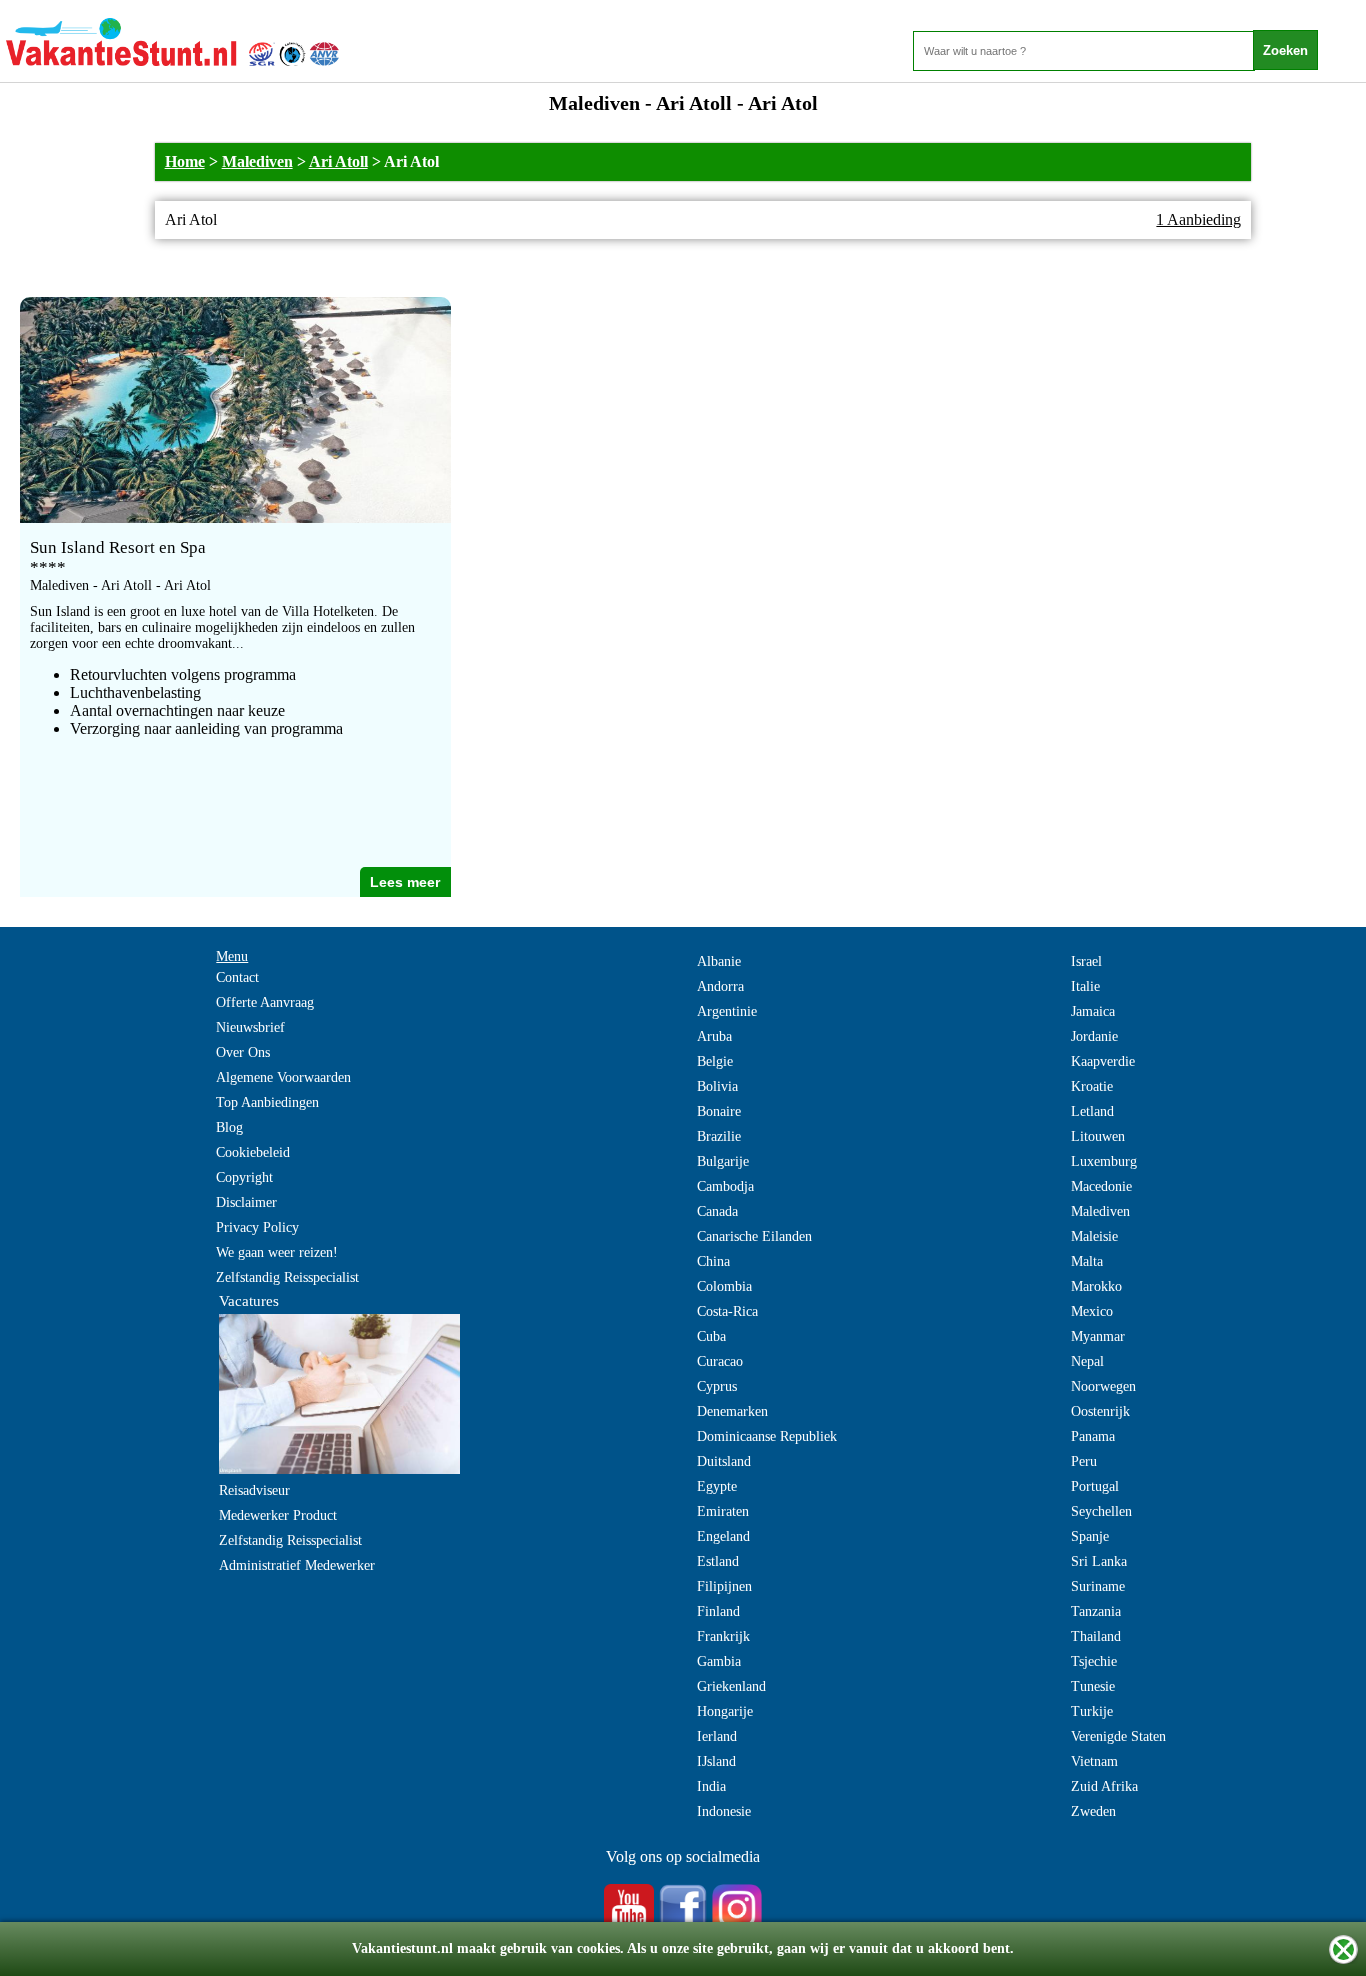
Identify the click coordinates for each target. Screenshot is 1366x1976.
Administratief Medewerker (297, 1565)
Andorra (720, 986)
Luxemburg (1104, 1161)
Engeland (723, 1536)
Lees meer (405, 882)
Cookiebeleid (253, 1152)
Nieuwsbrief (250, 1027)
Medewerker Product (278, 1515)
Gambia (719, 1661)
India (711, 1786)
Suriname (1098, 1586)
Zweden (1093, 1811)
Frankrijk (723, 1636)
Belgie (715, 1061)
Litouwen (1098, 1136)
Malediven (257, 161)
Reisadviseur (254, 1490)
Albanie (719, 961)
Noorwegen (1103, 1386)
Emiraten (723, 1511)
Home (185, 161)
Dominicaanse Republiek (767, 1436)
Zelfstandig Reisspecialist (287, 1277)
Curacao (720, 1361)
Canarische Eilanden (754, 1236)
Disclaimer (246, 1202)
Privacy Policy (257, 1227)
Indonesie (724, 1811)
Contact (237, 977)
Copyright (244, 1177)
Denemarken (732, 1411)
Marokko (1096, 1286)
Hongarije (725, 1711)
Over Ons (243, 1052)
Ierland (717, 1736)
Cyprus (717, 1386)
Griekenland (731, 1686)
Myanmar (1098, 1336)
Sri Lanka (1099, 1561)
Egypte (717, 1486)
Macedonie (1101, 1186)
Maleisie (1094, 1236)
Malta (1087, 1261)
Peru (1084, 1461)
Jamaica (1093, 1011)
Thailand (1096, 1636)
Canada (717, 1211)
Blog (229, 1127)
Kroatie (1092, 1086)
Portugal (1095, 1486)
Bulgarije (723, 1161)
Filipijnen (724, 1586)
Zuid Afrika (1104, 1786)
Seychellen (1101, 1511)
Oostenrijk (1100, 1411)
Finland (718, 1611)
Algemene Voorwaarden (283, 1077)
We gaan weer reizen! (277, 1252)
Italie (1085, 986)
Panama (1093, 1436)
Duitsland (724, 1461)
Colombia (724, 1286)
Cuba (711, 1336)
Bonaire (719, 1111)
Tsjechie (1094, 1661)
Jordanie (1094, 1036)
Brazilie (719, 1136)
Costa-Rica (727, 1311)
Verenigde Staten (1118, 1736)
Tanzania (1096, 1611)
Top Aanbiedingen (267, 1102)
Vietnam (1094, 1761)
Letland (1092, 1111)
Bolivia (717, 1086)
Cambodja (725, 1186)
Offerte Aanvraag (265, 1002)
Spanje (1090, 1536)
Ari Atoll (338, 161)
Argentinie (727, 1011)
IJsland (716, 1761)
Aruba (714, 1036)
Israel (1086, 961)
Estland (718, 1561)
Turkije (1092, 1711)
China (713, 1261)
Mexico (1092, 1311)
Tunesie (1093, 1686)
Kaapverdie (1103, 1061)
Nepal (1087, 1361)
